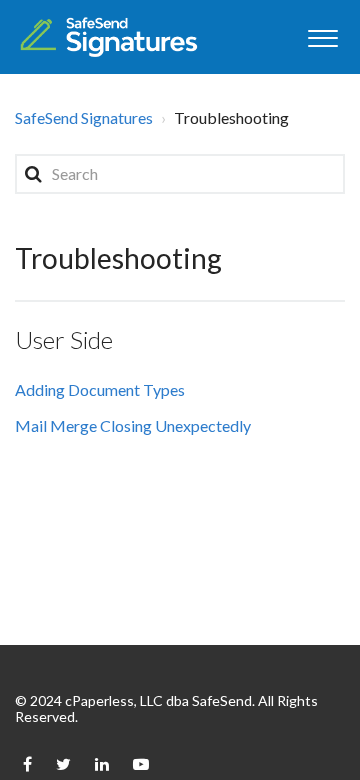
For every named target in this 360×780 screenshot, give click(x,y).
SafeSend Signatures (84, 117)
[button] (322, 35)
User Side (64, 339)
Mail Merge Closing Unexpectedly (133, 425)
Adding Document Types (100, 389)
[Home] (109, 37)
